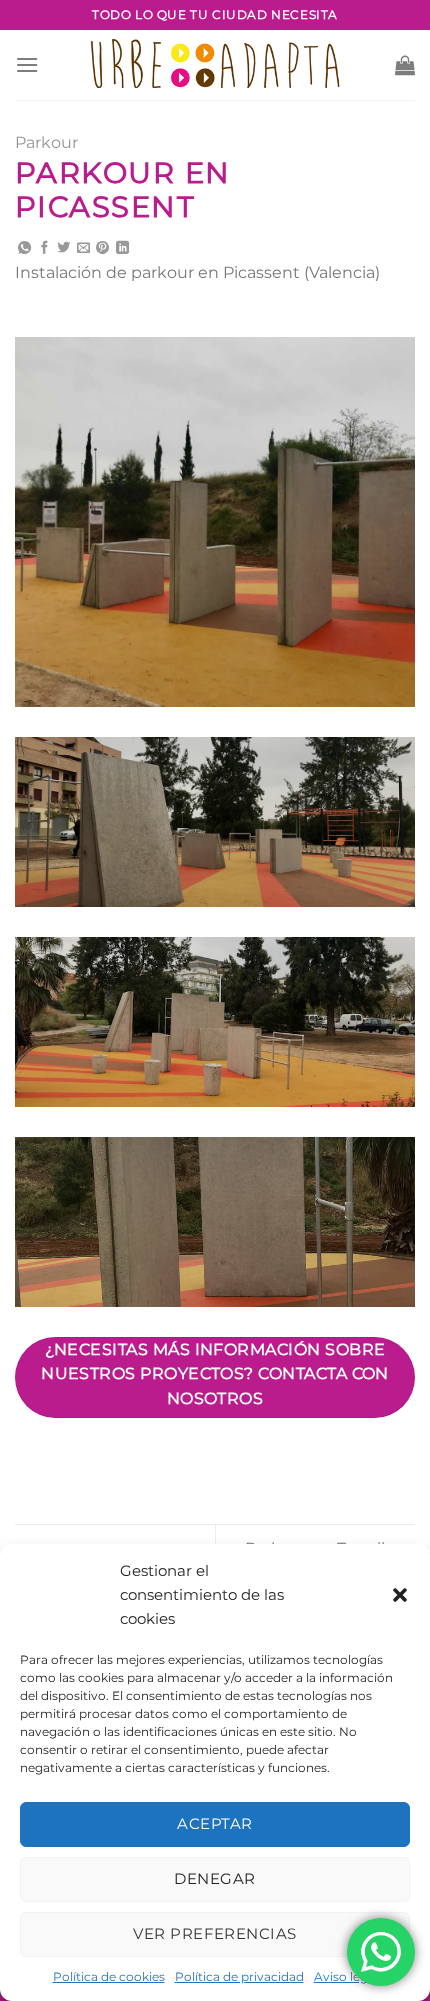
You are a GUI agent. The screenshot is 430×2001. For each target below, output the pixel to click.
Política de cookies (109, 1976)
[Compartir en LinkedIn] (122, 248)
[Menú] (27, 64)
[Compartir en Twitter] (63, 248)
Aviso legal (346, 1976)
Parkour (46, 142)
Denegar (214, 1878)
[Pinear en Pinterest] (102, 248)
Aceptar (214, 1823)
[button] (400, 1595)
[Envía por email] (83, 248)
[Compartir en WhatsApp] (24, 248)
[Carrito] (405, 65)
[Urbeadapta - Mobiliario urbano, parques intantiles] (215, 64)
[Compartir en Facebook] (44, 248)
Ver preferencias (214, 1933)
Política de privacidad (239, 1976)
